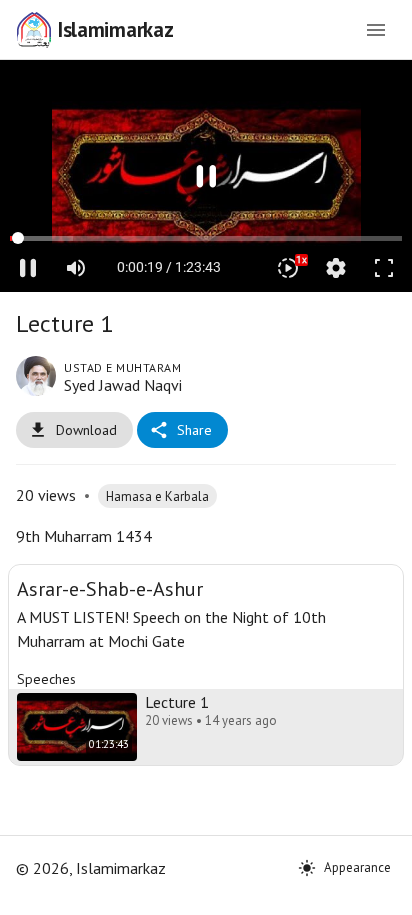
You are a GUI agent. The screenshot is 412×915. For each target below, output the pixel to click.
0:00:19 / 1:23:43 (169, 891)
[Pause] (206, 458)
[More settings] (336, 891)
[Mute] (76, 891)
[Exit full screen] (384, 891)
